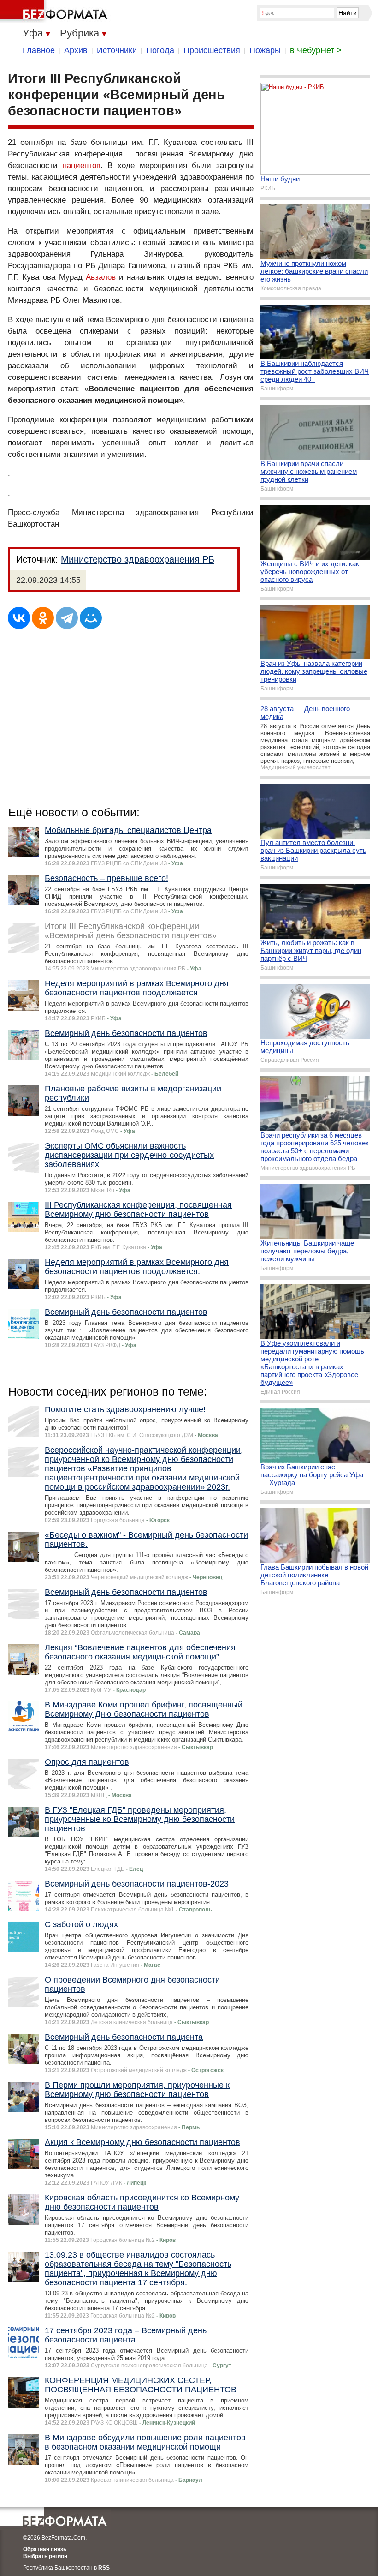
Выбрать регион (45, 2556)
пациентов (82, 165)
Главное (39, 50)
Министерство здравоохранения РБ (138, 559)
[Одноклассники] (43, 618)
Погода (160, 50)
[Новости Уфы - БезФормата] (55, 12)
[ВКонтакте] (19, 618)
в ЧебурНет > (316, 50)
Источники (117, 50)
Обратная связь (45, 2549)
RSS (104, 2568)
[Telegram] (67, 618)
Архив (76, 50)
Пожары (265, 50)
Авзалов (101, 277)
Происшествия (212, 50)
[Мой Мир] (91, 618)
